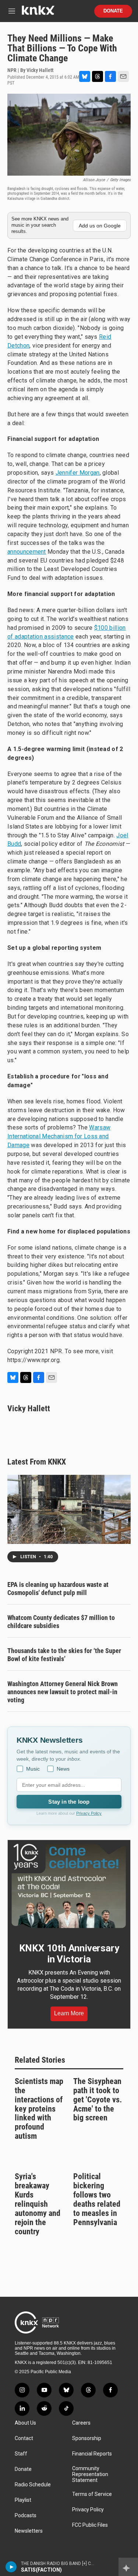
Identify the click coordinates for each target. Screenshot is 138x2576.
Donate (113, 11)
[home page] (38, 13)
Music (33, 1769)
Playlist (23, 2500)
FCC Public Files (90, 2525)
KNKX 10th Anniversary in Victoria (69, 1954)
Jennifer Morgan (78, 473)
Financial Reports (92, 2454)
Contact (24, 2438)
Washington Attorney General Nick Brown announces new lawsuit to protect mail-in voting (63, 1692)
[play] (11, 2567)
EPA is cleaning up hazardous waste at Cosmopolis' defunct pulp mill (58, 1589)
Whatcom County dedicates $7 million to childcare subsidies (61, 1622)
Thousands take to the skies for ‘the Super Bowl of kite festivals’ (64, 1655)
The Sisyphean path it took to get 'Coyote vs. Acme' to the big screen (98, 2100)
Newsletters (29, 2531)
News (63, 1769)
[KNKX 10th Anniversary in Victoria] (69, 1886)
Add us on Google (100, 226)
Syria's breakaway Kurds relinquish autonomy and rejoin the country (38, 2204)
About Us (25, 2423)
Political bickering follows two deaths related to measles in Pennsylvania (97, 2199)
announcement (27, 552)
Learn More (69, 2013)
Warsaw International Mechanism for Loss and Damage (59, 1136)
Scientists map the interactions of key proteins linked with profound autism (39, 2109)
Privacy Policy (89, 1813)
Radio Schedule (33, 2485)
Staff (21, 2454)
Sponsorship (87, 2438)
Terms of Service (92, 2494)
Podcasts (26, 2516)
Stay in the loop (69, 1802)
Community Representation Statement (90, 2474)
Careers (81, 2423)
